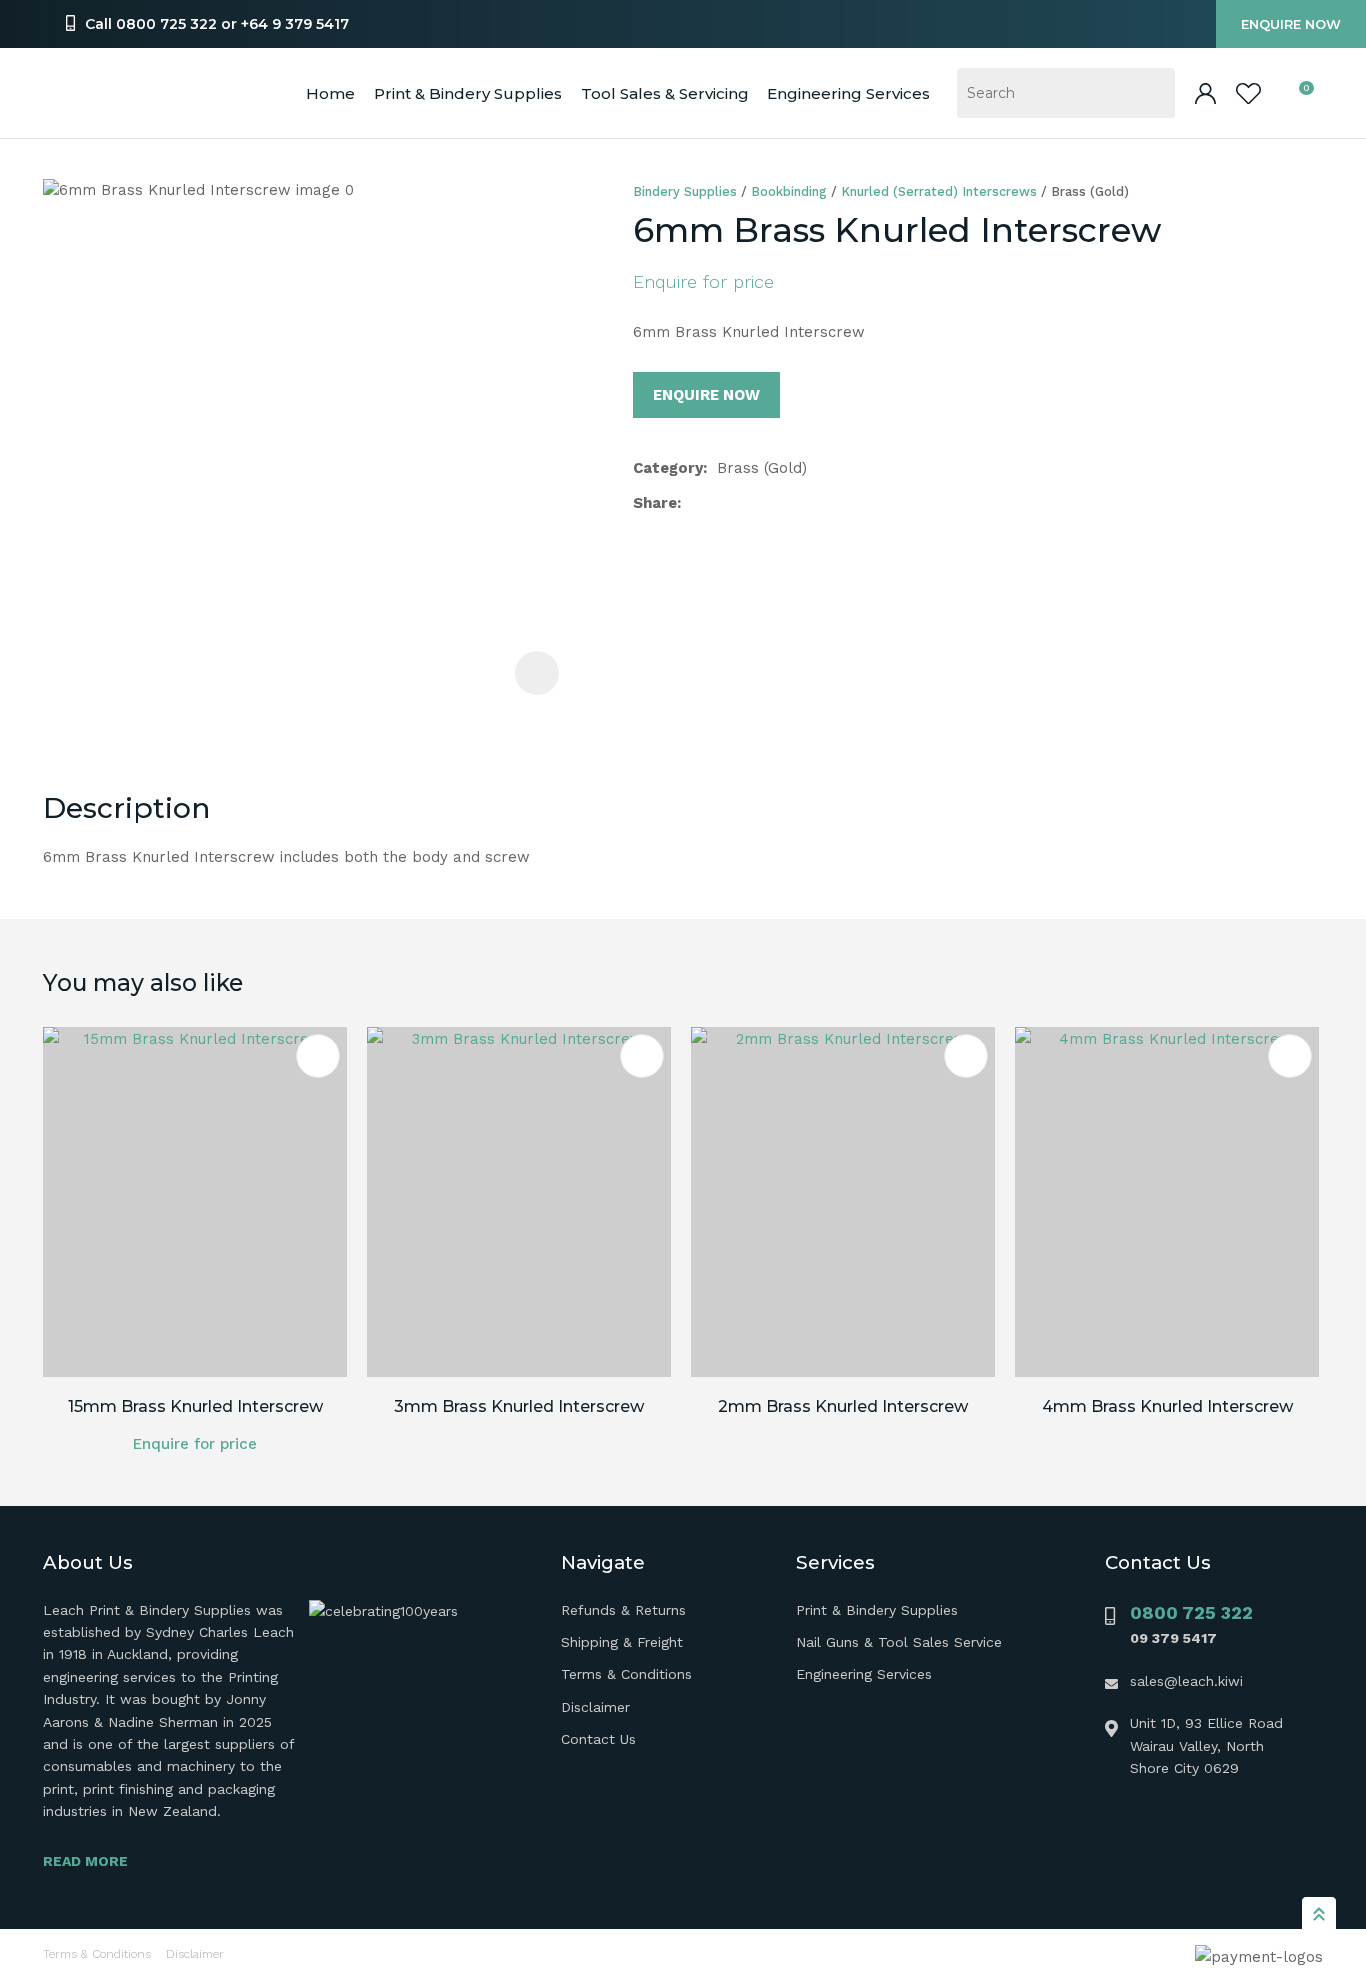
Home (330, 93)
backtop (1319, 1913)
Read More (85, 1861)
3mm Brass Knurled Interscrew (519, 1406)
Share (655, 503)
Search (1151, 93)
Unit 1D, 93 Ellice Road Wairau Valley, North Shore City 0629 (1206, 1745)
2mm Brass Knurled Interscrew (843, 1406)
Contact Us (598, 1739)
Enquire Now (1291, 24)
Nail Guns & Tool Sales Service (899, 1642)
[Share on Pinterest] (786, 503)
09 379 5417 (1173, 1638)
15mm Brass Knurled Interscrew (195, 1406)
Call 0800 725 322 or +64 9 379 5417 (217, 24)
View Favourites (1248, 93)
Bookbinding (789, 191)
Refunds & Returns (623, 1610)
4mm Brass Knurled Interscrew (1167, 1406)
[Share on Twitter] (722, 503)
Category (668, 468)
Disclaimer (595, 1707)
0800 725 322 (1191, 1612)
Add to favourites (318, 1056)
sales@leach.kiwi (1186, 1681)
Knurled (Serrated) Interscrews (939, 191)
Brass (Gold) (1090, 191)
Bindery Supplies (685, 191)
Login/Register (1205, 93)
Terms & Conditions (626, 1674)
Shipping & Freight (622, 1642)
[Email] (754, 503)
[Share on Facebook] (694, 503)
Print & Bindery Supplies (468, 93)
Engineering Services (864, 1674)
